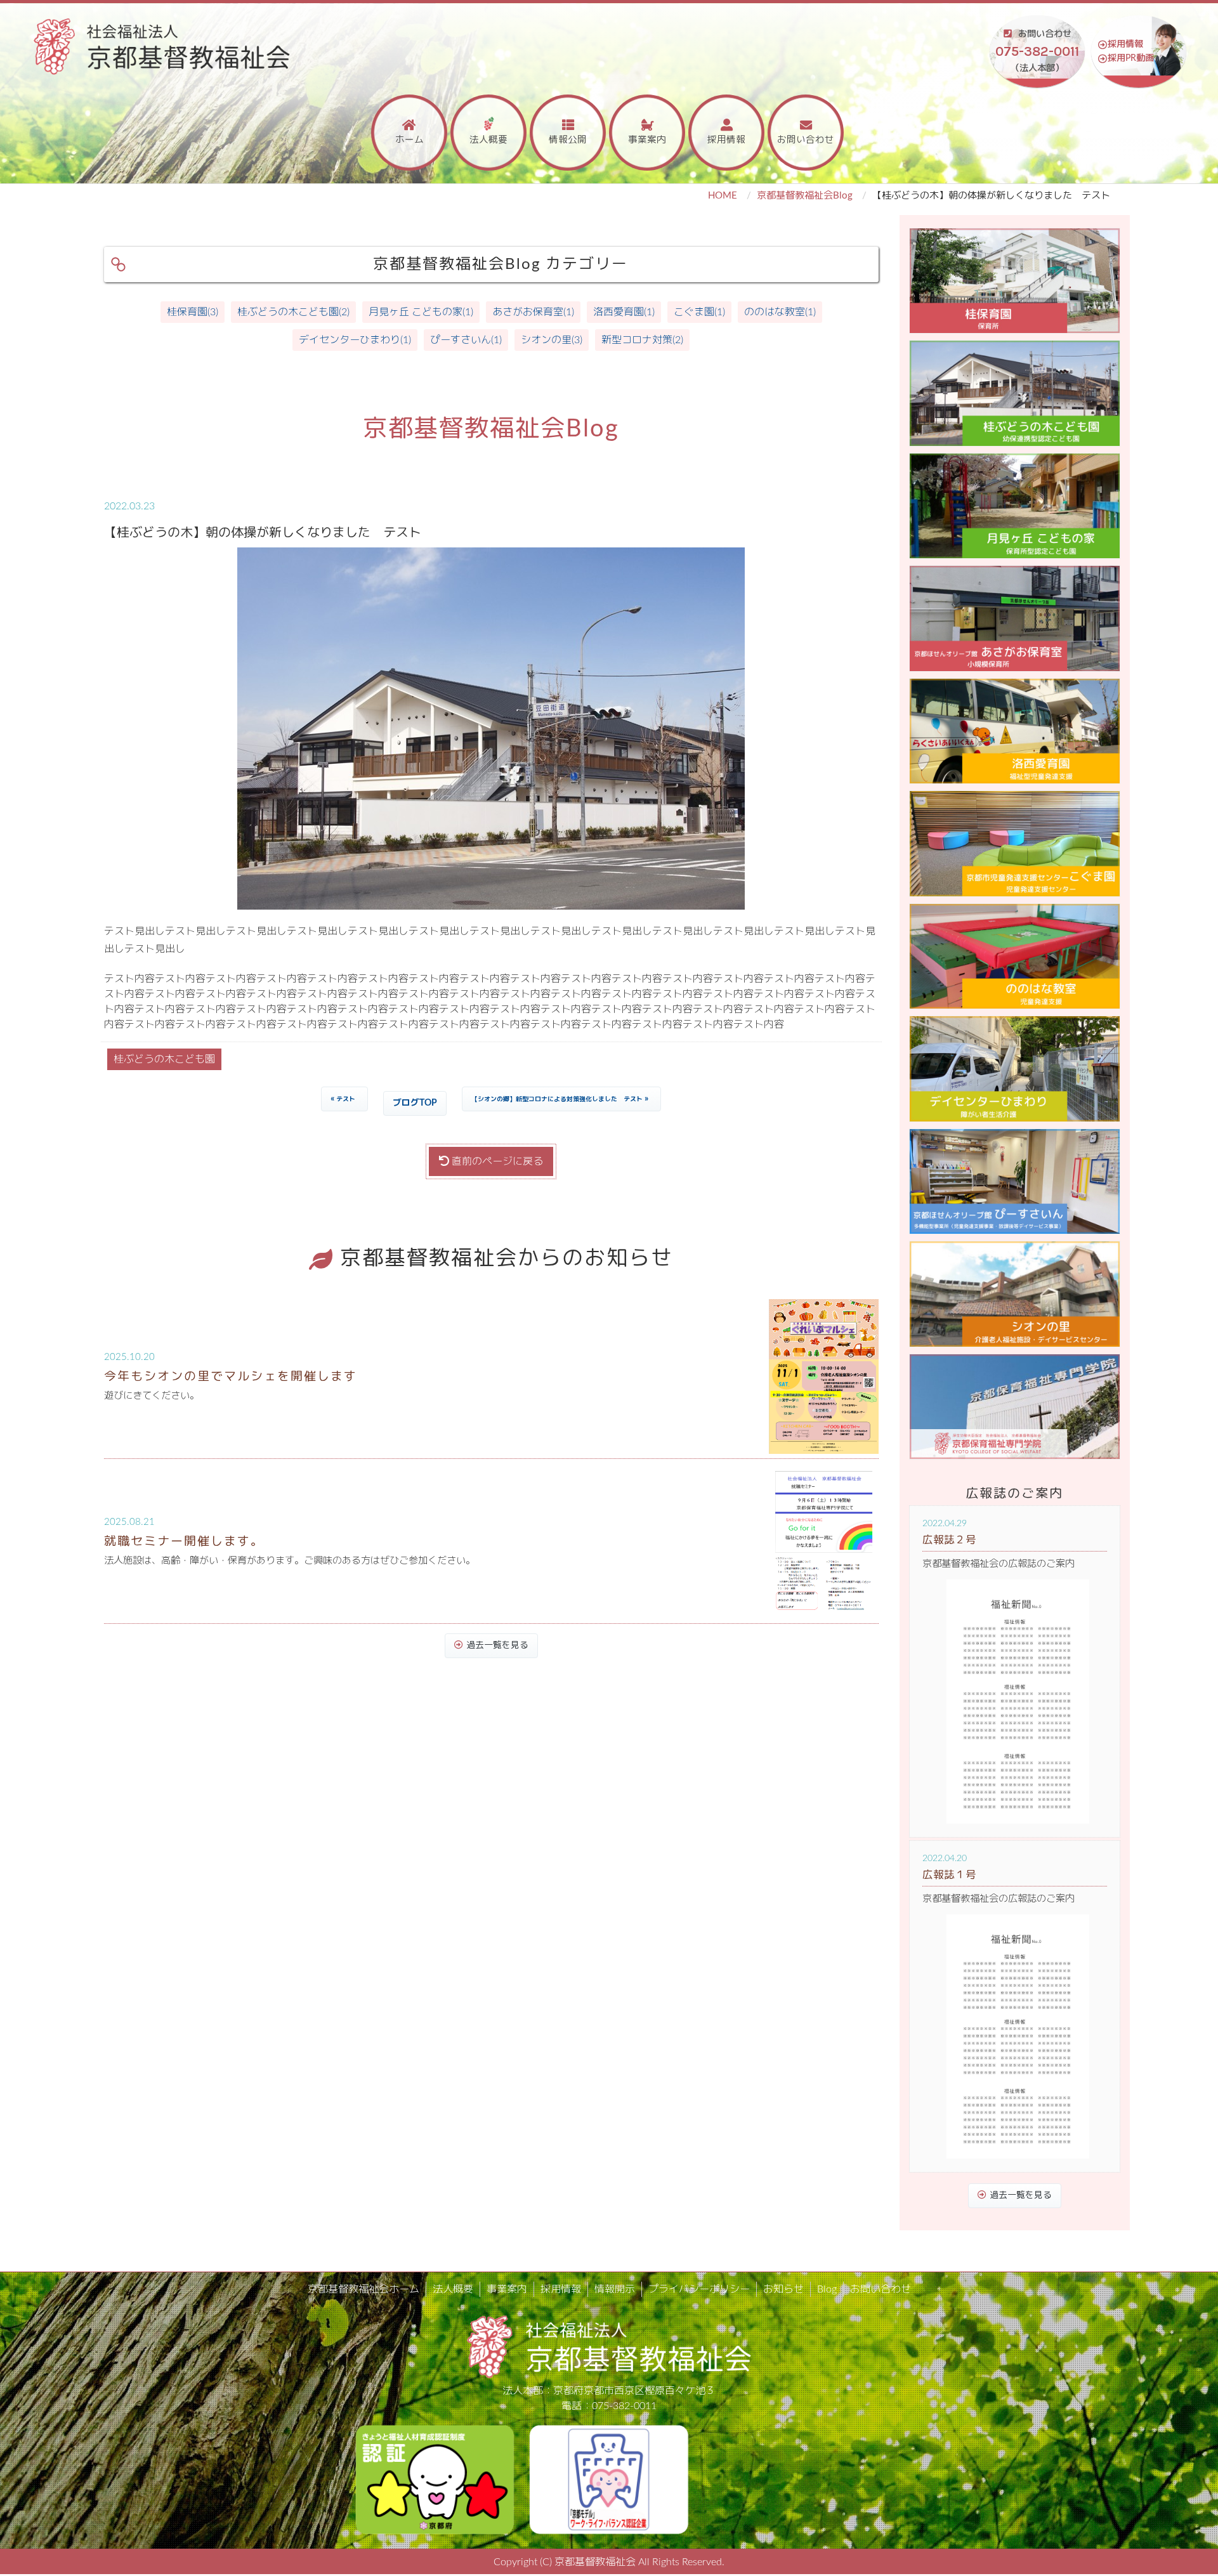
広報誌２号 (949, 1540)
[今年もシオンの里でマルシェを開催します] (824, 1376)
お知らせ (783, 2289)
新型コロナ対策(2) (642, 340)
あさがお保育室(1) (533, 312)
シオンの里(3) (552, 340)
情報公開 (568, 140)
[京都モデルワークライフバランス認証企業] (609, 2479)
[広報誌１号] (1018, 2037)
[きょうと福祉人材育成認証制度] (435, 2479)
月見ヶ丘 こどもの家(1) (421, 312)
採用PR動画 (1131, 58)
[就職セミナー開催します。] (824, 1540)
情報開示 (615, 2289)
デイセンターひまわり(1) (355, 340)
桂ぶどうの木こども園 (164, 1059)
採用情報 (1125, 44)
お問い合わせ (806, 140)
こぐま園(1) (699, 312)
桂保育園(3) (193, 312)
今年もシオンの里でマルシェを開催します (231, 1377)
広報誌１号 (949, 1875)
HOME (723, 196)
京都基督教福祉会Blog (805, 196)
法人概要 (488, 140)
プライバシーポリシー (699, 2289)
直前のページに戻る (496, 1161)
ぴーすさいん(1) (466, 340)
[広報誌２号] (1018, 1702)
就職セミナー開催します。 (184, 1542)
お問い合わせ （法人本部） (1037, 51)
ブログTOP (415, 1103)
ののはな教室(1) (780, 312)
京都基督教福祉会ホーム (363, 2289)
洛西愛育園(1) (624, 312)
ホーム (409, 140)
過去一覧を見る (497, 1645)
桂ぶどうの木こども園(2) (293, 312)
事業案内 (647, 140)
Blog (827, 2289)
